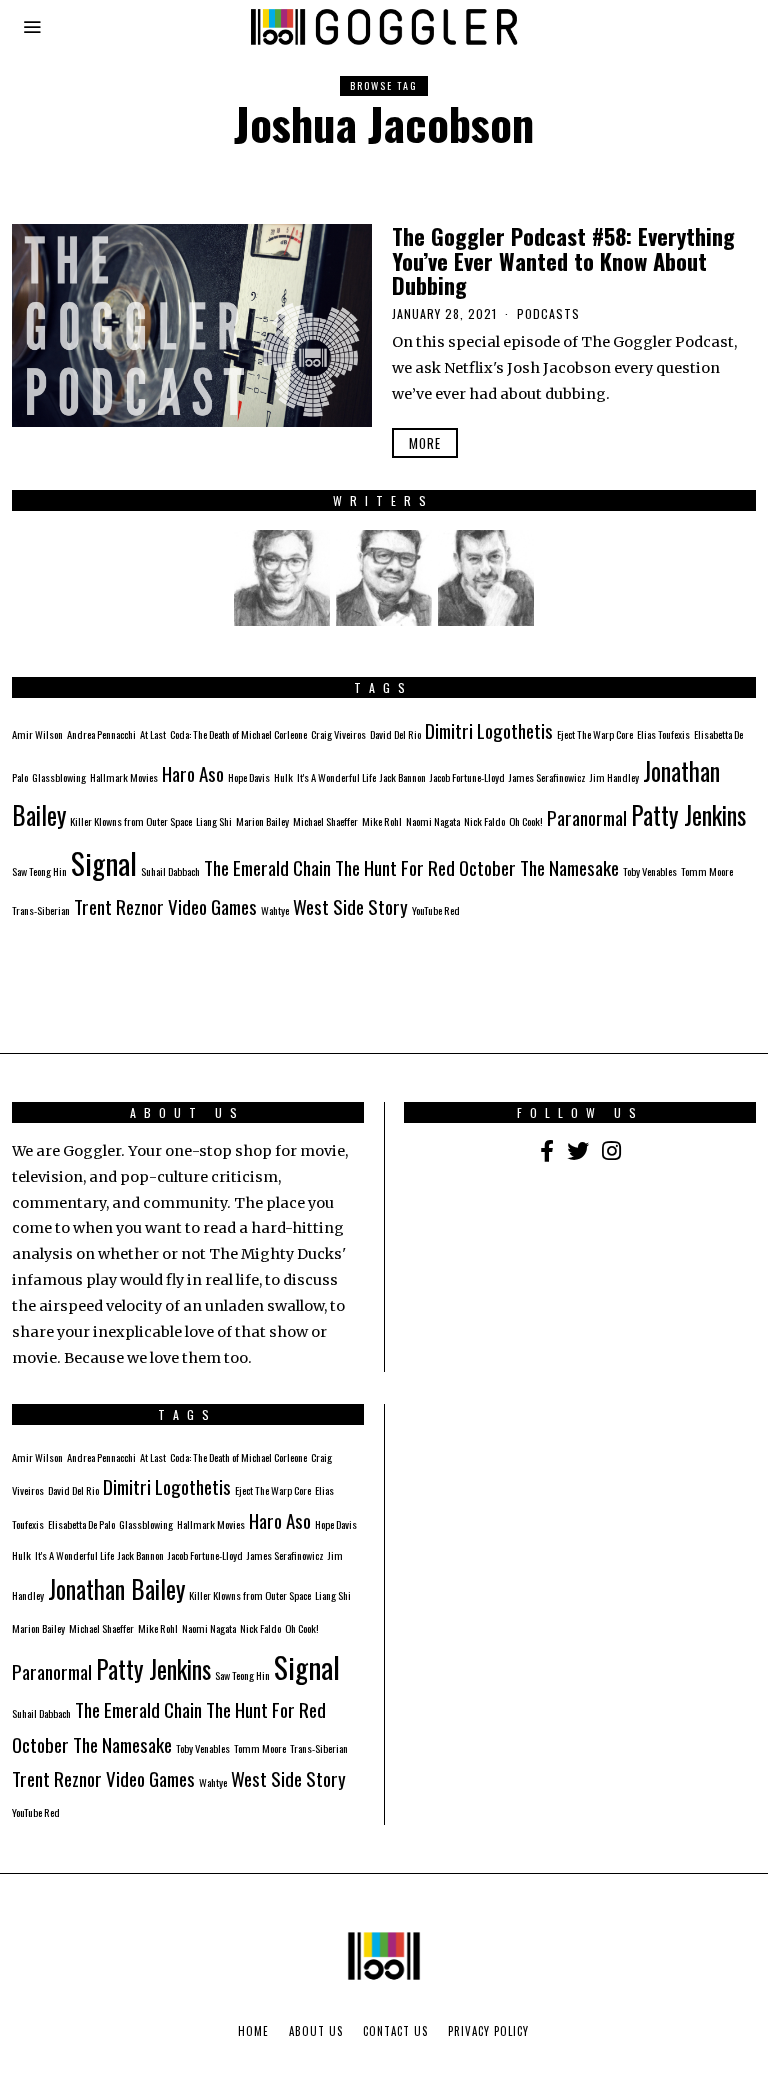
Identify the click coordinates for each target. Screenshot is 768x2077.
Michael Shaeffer (325, 821)
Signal (104, 862)
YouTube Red (436, 910)
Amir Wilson (37, 734)
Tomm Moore (707, 871)
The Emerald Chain (267, 867)
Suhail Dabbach (170, 871)
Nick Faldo (484, 821)
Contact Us (395, 2031)
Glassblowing (59, 777)
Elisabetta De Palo (81, 1524)
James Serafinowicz (547, 777)
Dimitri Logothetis (489, 730)
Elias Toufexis (663, 734)
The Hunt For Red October (425, 867)
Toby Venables (650, 871)
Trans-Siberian (41, 910)
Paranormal (587, 817)
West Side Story (350, 906)
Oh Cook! (526, 821)
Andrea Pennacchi (101, 734)
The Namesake (569, 867)
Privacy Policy (488, 2031)
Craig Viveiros (338, 734)
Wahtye (275, 910)
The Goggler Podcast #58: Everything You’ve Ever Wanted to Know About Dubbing (563, 260)
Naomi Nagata (433, 821)
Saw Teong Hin (39, 871)
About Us (316, 2031)
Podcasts (548, 313)
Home (253, 2031)
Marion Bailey (262, 821)
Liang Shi (214, 821)
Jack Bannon (403, 777)
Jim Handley (614, 777)
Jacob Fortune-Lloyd (467, 777)
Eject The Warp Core (595, 734)
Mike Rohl (382, 821)
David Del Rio (395, 734)
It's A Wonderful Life (336, 777)
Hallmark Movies (124, 777)
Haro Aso (193, 773)
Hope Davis (249, 777)
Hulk (283, 777)
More (425, 443)
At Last (153, 734)
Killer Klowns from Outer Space (131, 821)
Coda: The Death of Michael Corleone (238, 734)
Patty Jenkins (688, 815)
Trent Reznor (119, 906)
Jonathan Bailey (116, 1589)
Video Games (212, 906)
